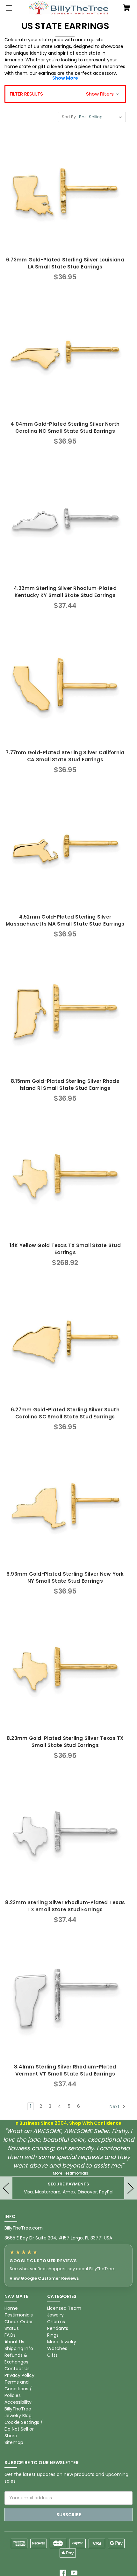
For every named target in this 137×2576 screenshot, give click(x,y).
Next (115, 2107)
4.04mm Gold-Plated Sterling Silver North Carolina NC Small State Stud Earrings (65, 428)
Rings (53, 2335)
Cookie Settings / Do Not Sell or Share (24, 2429)
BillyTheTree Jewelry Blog (18, 2412)
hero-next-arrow (131, 2188)
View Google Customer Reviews (44, 2278)
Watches (57, 2348)
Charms (56, 2322)
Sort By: (69, 117)
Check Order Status (19, 2325)
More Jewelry (62, 2342)
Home (11, 2308)
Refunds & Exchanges (16, 2359)
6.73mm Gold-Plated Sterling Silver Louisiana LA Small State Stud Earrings (65, 263)
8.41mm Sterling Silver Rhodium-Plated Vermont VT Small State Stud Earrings (65, 2070)
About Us (14, 2342)
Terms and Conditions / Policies (18, 2389)
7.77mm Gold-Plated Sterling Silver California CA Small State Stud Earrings (65, 756)
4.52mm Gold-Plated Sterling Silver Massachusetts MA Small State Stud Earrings (65, 920)
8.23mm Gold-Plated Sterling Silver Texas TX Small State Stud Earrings (65, 1742)
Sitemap (14, 2442)
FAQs (10, 2335)
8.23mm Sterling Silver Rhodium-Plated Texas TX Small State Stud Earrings (65, 1906)
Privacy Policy (19, 2375)
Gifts (52, 2355)
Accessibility (18, 2402)
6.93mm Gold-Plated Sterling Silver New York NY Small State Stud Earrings (65, 1578)
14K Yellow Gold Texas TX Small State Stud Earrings (65, 1249)
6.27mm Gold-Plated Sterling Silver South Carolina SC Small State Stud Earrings (65, 1413)
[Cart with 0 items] (127, 8)
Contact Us (17, 2369)
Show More (65, 78)
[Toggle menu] (8, 8)
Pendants (58, 2328)
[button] (65, 94)
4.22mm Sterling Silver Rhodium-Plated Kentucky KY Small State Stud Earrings (65, 592)
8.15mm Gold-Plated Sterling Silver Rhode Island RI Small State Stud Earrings (65, 1085)
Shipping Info (19, 2348)
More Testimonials (71, 2173)
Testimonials (19, 2315)
